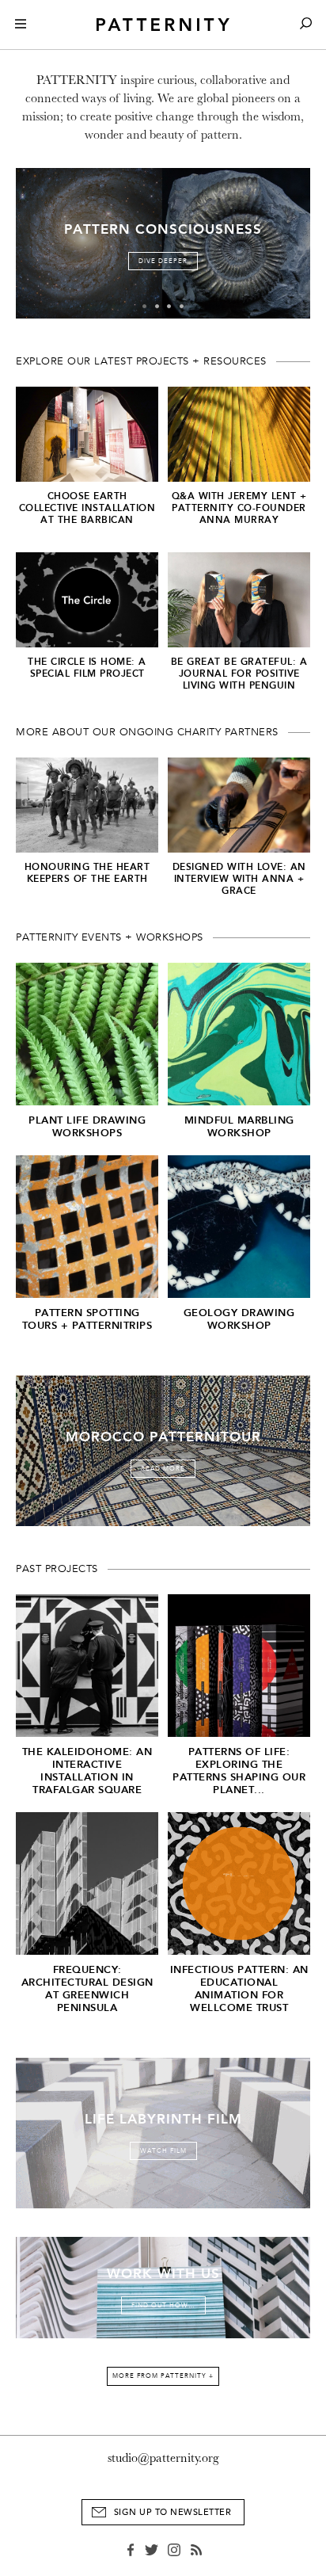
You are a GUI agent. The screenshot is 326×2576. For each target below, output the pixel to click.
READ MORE (163, 1469)
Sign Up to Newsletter (173, 2512)
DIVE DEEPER (163, 261)
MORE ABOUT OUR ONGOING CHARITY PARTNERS (147, 732)
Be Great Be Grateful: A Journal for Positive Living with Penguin (239, 674)
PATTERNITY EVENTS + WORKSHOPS (110, 937)
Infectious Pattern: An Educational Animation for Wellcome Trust (239, 1988)
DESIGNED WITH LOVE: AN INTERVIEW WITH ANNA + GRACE (239, 879)
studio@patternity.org (163, 2458)
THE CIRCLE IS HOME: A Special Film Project (87, 668)
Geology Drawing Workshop (239, 1319)
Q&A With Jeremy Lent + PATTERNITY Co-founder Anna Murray (239, 508)
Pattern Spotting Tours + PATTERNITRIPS (87, 1319)
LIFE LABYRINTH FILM (163, 2119)
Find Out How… (163, 2305)
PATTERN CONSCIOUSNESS (163, 229)
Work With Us (163, 2274)
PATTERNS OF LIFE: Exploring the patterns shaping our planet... (239, 1771)
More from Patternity (163, 2376)
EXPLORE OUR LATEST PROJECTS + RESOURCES (141, 361)
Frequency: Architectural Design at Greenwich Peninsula (87, 1988)
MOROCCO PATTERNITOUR (163, 1437)
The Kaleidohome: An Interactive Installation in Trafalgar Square (87, 1771)
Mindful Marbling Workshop (239, 1126)
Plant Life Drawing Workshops (87, 1126)
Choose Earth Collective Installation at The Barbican (87, 508)
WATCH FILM (163, 2151)
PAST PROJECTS (57, 1569)
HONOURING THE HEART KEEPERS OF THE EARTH (87, 873)
